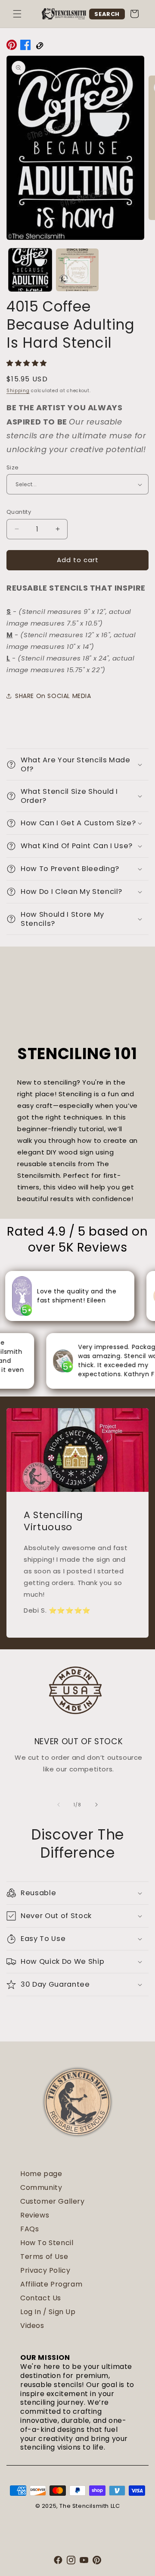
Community (41, 2188)
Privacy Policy (45, 2270)
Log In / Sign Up (48, 2312)
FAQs (29, 2229)
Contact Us (41, 2298)
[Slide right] (96, 1805)
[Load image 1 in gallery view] (30, 270)
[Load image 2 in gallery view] (77, 270)
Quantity (19, 512)
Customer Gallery (53, 2201)
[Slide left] (59, 1805)
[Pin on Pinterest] (12, 47)
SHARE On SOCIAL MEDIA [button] (53, 696)
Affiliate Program (51, 2284)
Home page (41, 2174)
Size (13, 467)
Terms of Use (44, 2257)
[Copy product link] (39, 47)
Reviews (35, 2215)
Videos (32, 2326)
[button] (17, 14)
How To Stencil (47, 2243)
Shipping (18, 391)
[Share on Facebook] (25, 47)
